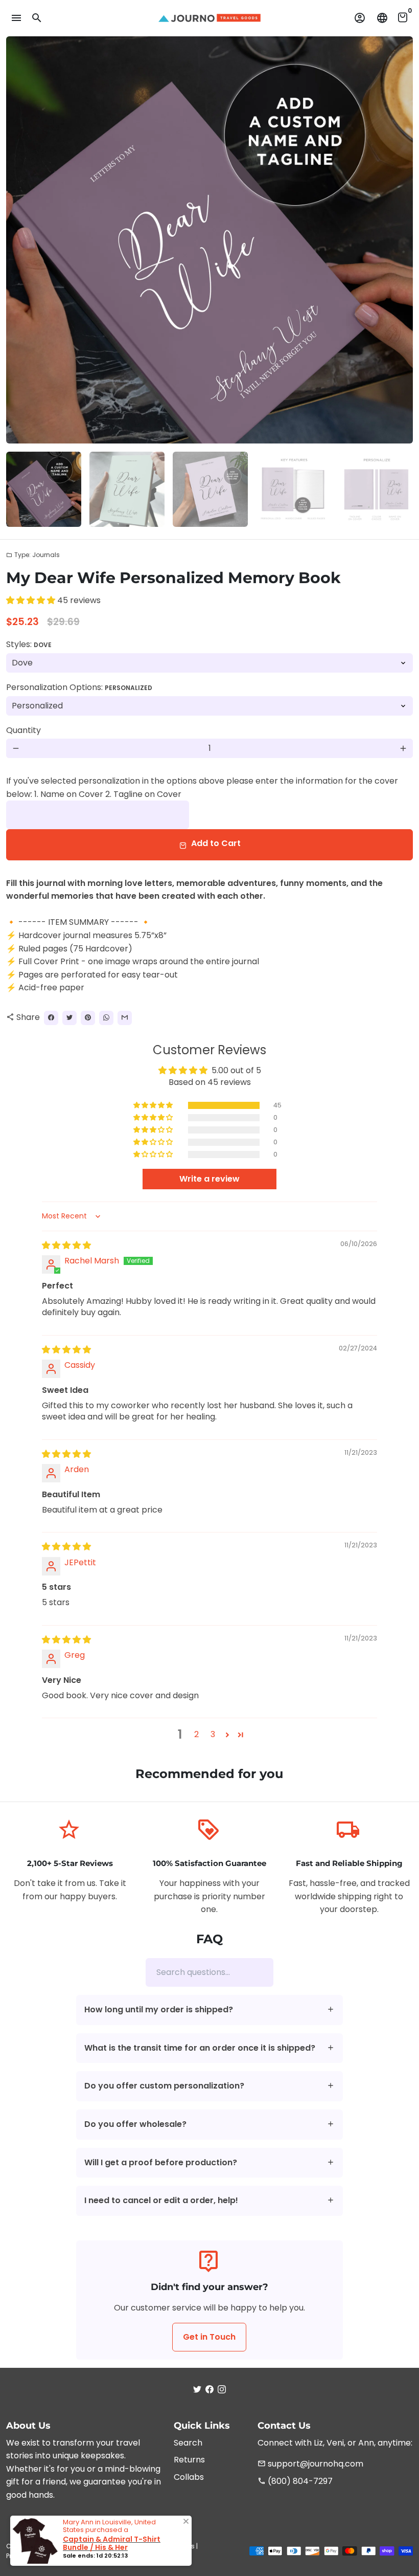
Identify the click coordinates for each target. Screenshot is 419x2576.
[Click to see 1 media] (44, 489)
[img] (66, 1245)
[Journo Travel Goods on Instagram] (222, 2390)
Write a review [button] (209, 1179)
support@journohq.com (310, 2464)
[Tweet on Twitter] (69, 1018)
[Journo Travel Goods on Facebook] (209, 2390)
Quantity (24, 730)
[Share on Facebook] (51, 1018)
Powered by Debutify (148, 2556)
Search (188, 2443)
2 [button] (196, 1734)
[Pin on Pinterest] (88, 1018)
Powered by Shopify (83, 2556)
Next (399, 240)
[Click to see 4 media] (294, 489)
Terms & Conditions (164, 2546)
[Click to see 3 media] (210, 489)
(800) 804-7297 (295, 2481)
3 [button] (213, 1734)
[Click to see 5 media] (377, 489)
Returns (189, 2460)
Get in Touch (209, 2337)
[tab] (210, 2010)
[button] (32, 600)
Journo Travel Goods (96, 2546)
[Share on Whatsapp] (106, 1018)
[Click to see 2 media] (127, 489)
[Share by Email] (125, 1018)
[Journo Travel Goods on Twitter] (197, 2390)
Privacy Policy (27, 2556)
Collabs (189, 2477)
